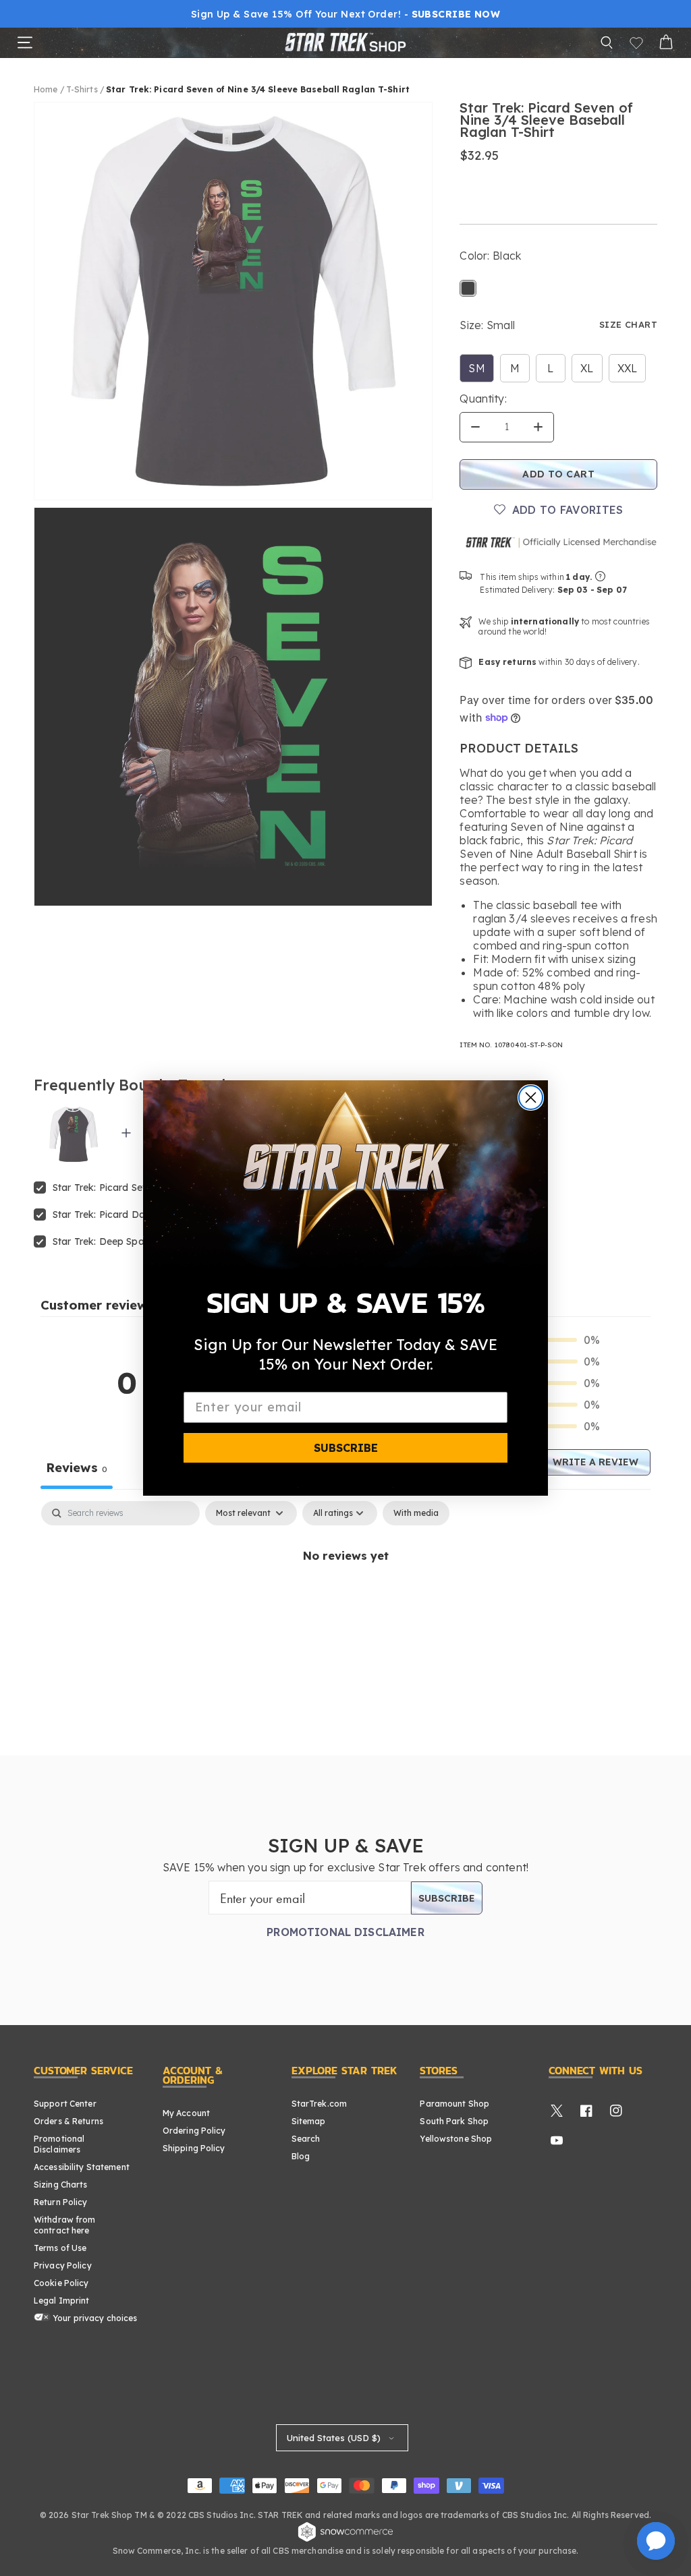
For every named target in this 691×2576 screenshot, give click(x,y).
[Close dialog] (531, 1097)
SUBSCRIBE (346, 1448)
